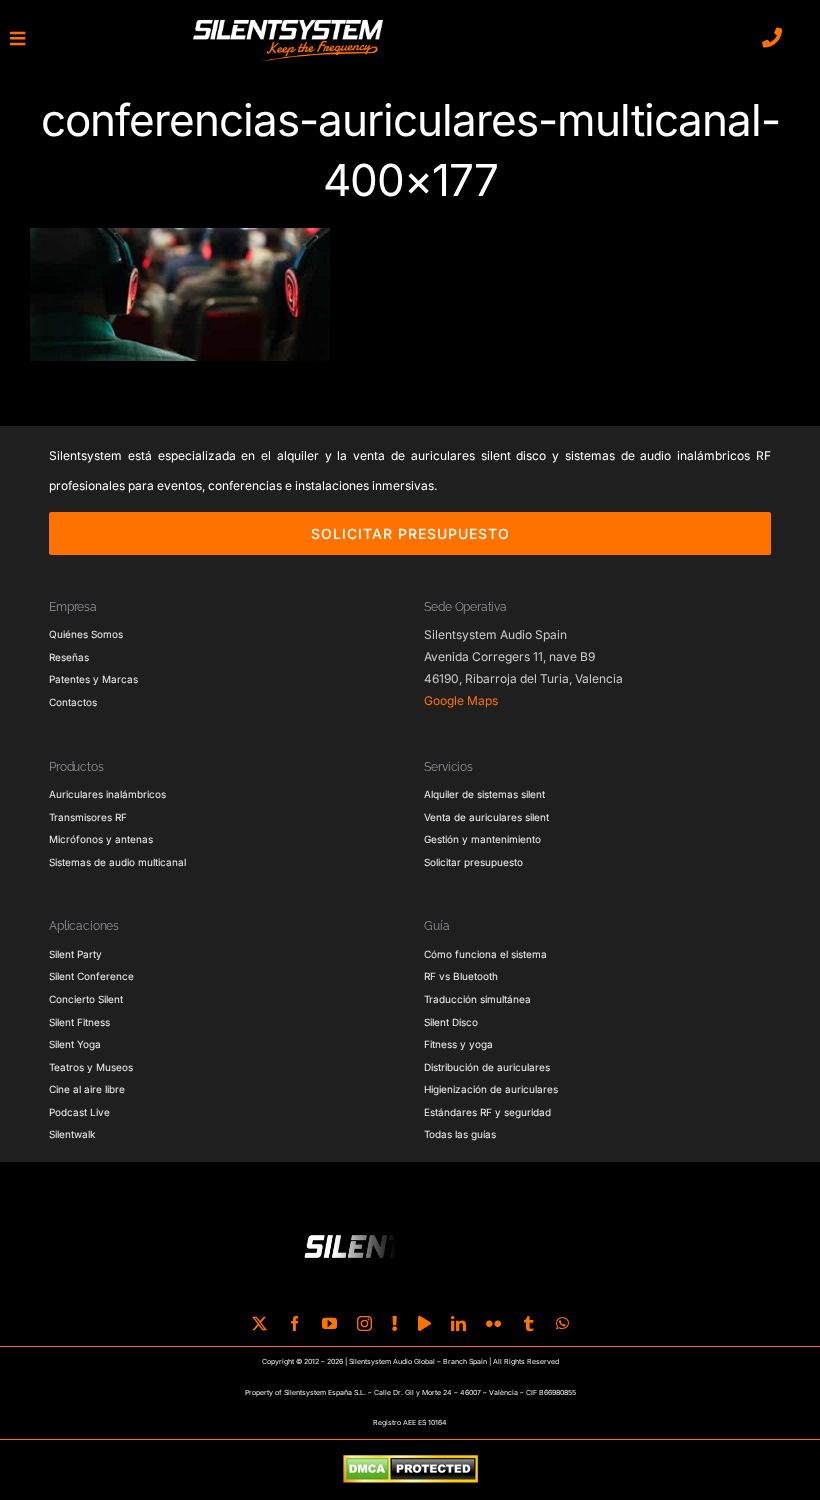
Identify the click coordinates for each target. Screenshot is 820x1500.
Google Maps (461, 700)
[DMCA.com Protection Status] (410, 1470)
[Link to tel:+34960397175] (772, 38)
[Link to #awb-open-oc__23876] (17, 38)
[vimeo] (424, 1323)
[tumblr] (528, 1323)
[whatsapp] (562, 1323)
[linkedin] (458, 1323)
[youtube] (329, 1323)
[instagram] (364, 1323)
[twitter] (259, 1323)
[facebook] (294, 1323)
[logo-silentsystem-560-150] (288, 23)
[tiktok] (395, 1323)
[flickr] (493, 1323)
